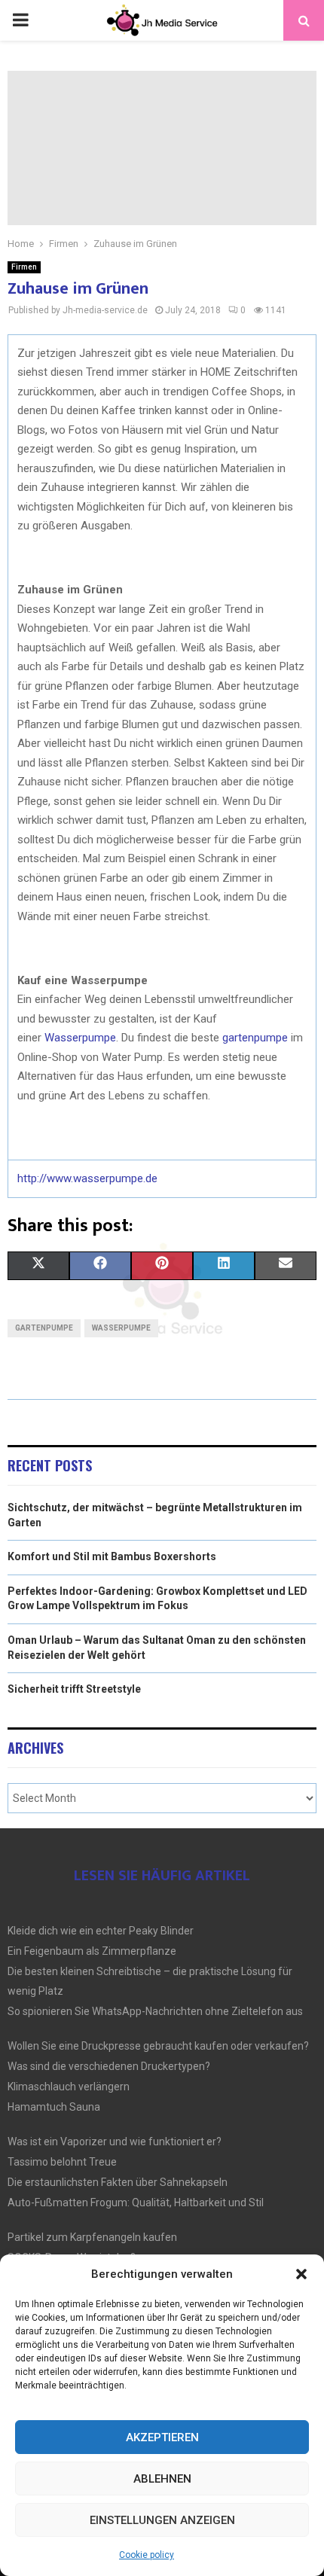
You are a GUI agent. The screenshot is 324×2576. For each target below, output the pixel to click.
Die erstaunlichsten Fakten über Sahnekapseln (118, 2182)
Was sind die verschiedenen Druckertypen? (109, 2066)
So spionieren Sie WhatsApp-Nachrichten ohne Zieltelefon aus (155, 2011)
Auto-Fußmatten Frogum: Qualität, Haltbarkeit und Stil (136, 2203)
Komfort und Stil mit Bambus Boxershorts (112, 1556)
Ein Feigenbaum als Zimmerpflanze (92, 1951)
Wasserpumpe (80, 1038)
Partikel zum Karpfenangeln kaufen (92, 2237)
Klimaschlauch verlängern (69, 2087)
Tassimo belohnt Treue (62, 2162)
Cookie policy (147, 2555)
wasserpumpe (121, 1328)
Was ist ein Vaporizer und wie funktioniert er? (115, 2142)
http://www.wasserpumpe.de (87, 1178)
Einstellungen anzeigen (162, 2520)
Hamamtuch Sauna (54, 2107)
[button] (301, 2274)
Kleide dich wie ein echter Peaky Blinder (101, 1931)
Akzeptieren (162, 2437)
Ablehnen (162, 2479)
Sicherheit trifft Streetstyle (74, 1689)
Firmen (24, 267)
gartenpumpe (255, 1038)
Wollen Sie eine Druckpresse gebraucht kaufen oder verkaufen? (158, 2046)
